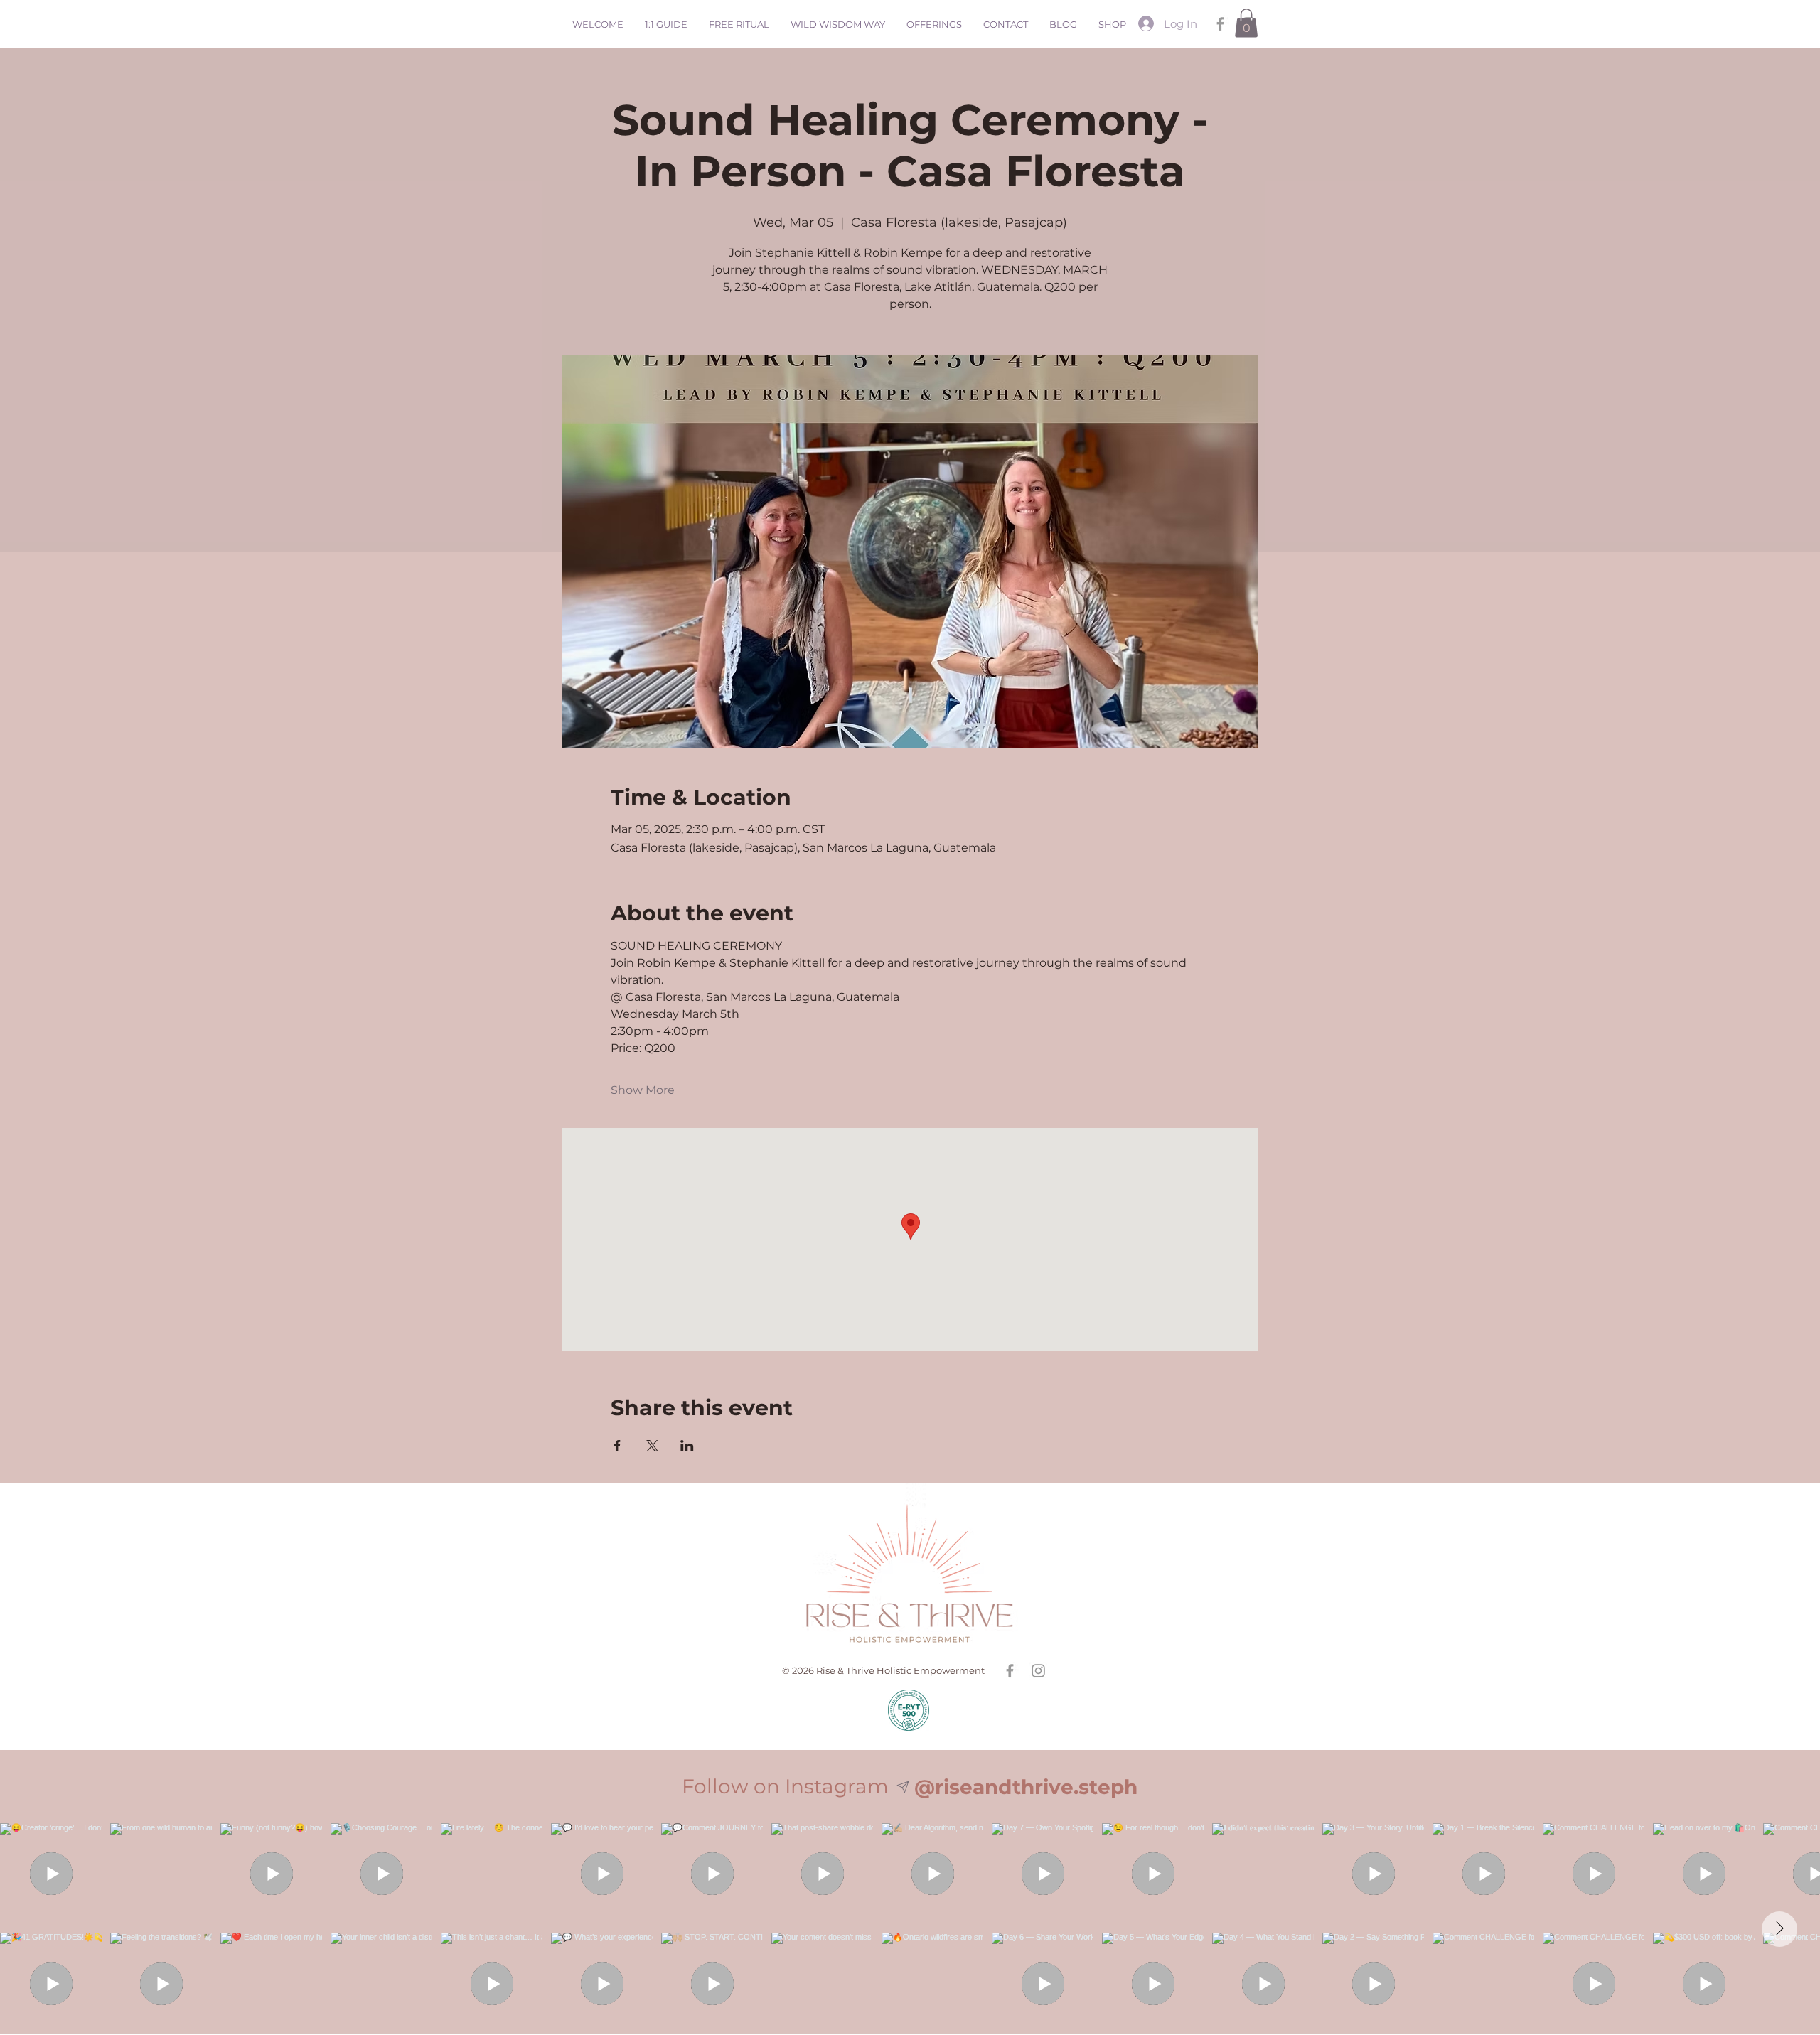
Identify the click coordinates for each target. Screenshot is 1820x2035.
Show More (643, 1090)
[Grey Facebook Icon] (1220, 24)
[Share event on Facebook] (617, 1446)
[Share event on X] (652, 1446)
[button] (1246, 23)
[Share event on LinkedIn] (687, 1446)
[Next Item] (1779, 1929)
